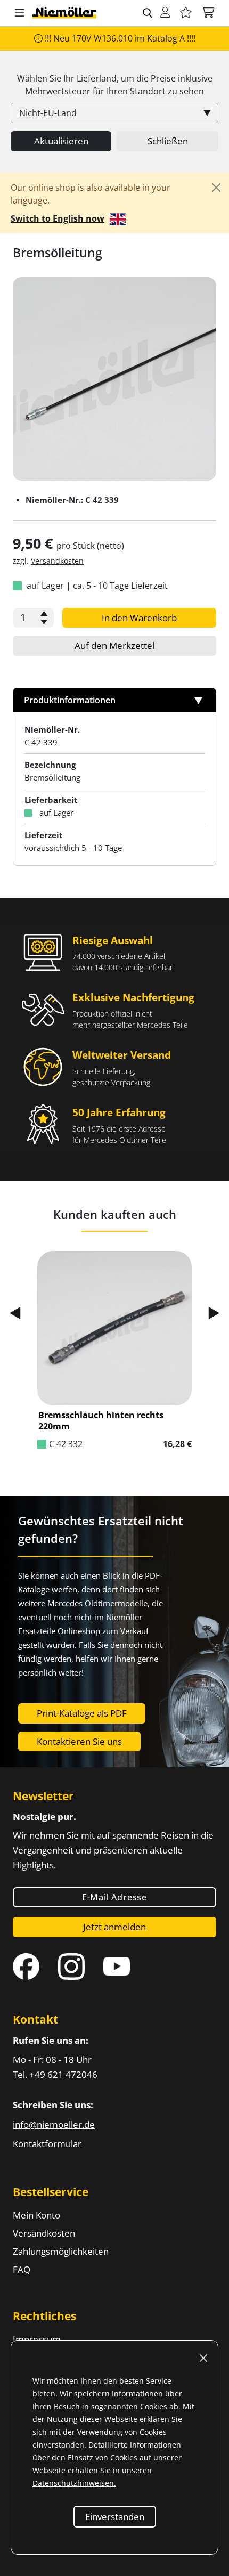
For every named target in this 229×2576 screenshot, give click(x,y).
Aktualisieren (61, 141)
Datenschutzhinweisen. (74, 2483)
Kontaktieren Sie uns (79, 1741)
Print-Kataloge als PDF (82, 1713)
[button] (20, 13)
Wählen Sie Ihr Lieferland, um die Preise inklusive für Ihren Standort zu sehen (115, 85)
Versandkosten (57, 561)
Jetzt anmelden (114, 1927)
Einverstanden (115, 2517)
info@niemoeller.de (54, 2124)
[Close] (216, 188)
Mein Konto (36, 2215)
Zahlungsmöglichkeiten (61, 2251)
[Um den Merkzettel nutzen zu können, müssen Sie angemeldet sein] (186, 13)
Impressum (37, 2339)
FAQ (22, 2269)
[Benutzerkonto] (165, 13)
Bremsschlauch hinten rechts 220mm (101, 1421)
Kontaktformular (47, 2144)
